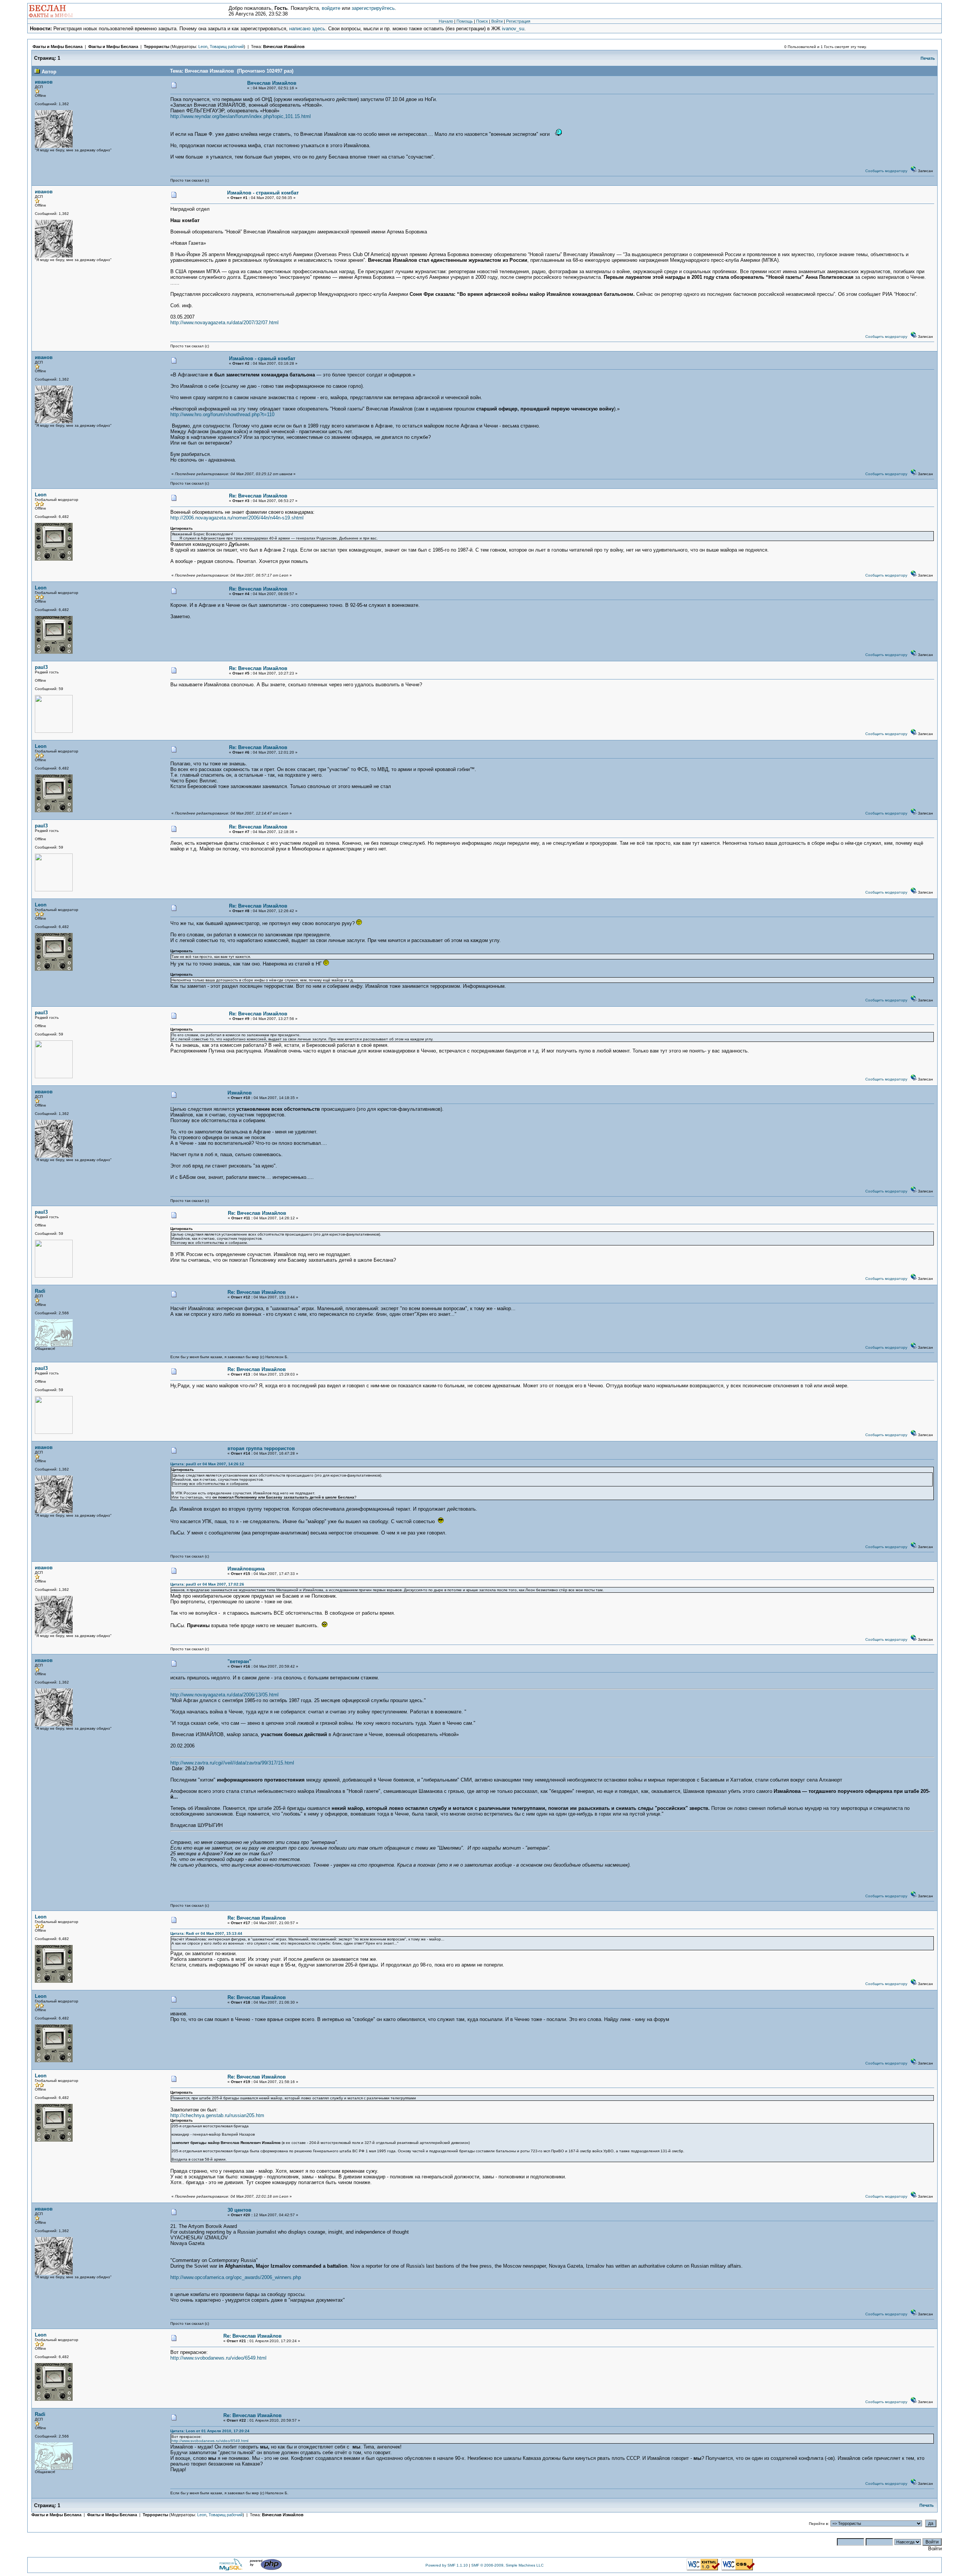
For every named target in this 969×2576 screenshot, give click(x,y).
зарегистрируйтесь (373, 8)
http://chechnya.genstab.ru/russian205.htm (217, 2115)
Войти (497, 21)
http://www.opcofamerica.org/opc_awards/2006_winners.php (236, 2277)
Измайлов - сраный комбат (262, 358)
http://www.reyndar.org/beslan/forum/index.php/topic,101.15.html (241, 116)
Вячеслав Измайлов (284, 47)
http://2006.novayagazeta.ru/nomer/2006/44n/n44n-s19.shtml (237, 518)
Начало (446, 21)
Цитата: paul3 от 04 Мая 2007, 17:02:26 (207, 1584)
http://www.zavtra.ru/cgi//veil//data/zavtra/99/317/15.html (232, 1763)
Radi (40, 1291)
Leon (203, 47)
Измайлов (240, 1093)
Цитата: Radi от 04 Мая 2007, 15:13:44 (206, 1933)
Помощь (465, 21)
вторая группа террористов (261, 1448)
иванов (44, 82)
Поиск (482, 21)
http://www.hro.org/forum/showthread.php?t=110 (222, 414)
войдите (331, 8)
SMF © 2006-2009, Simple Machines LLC (507, 2565)
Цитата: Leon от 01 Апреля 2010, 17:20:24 (210, 2431)
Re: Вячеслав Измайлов (258, 496)
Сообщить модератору (886, 171)
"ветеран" (239, 1661)
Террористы (157, 47)
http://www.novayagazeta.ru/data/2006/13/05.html (224, 1695)
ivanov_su (513, 29)
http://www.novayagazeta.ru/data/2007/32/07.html (224, 323)
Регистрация (518, 21)
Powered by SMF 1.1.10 (447, 2565)
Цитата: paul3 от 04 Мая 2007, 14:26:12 (207, 1464)
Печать (928, 58)
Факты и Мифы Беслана (58, 47)
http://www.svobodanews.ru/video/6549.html (218, 2358)
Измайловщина (246, 1569)
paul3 (41, 667)
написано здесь (307, 29)
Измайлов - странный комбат (263, 193)
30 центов (239, 2210)
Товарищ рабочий (227, 47)
